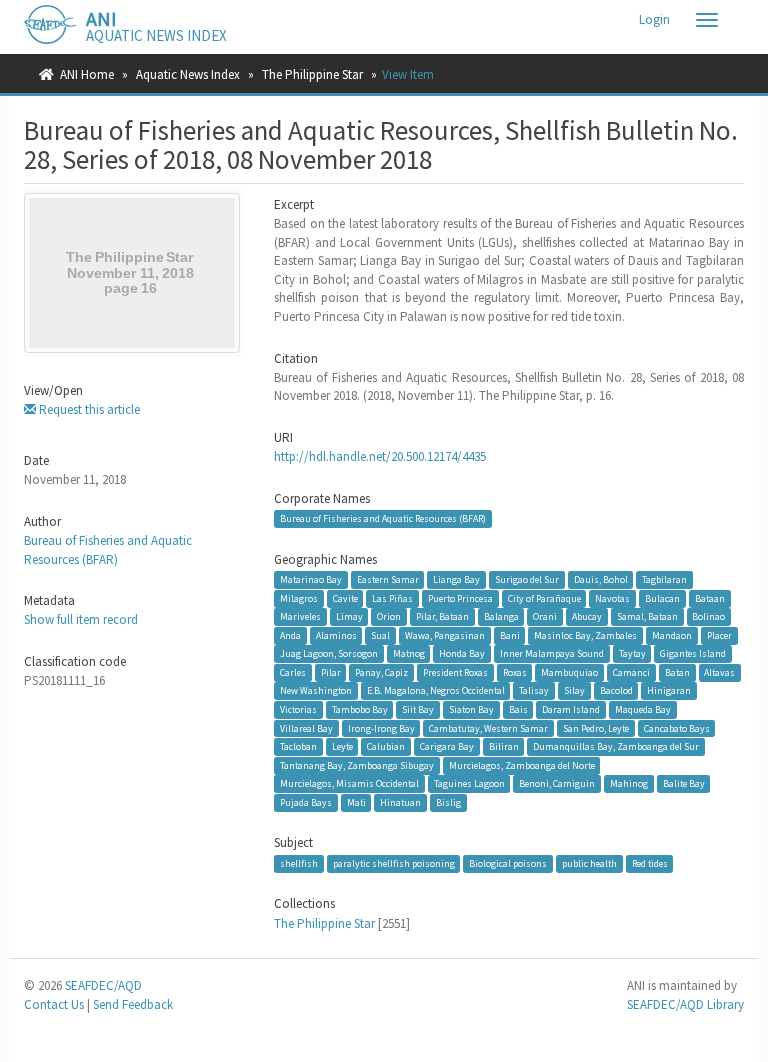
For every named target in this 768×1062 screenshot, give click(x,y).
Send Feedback (133, 1004)
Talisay (534, 690)
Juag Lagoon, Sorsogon (329, 653)
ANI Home (87, 74)
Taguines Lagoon (469, 783)
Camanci (631, 672)
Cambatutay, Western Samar (488, 728)
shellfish (299, 863)
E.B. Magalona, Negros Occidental (436, 690)
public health (589, 863)
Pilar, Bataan (442, 616)
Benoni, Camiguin (557, 783)
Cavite (345, 598)
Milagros (299, 598)
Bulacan (662, 598)
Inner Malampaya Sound (552, 653)
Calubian (386, 746)
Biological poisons (508, 863)
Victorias (298, 709)
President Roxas (455, 672)
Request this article (88, 409)
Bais (518, 709)
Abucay (587, 616)
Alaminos (336, 635)
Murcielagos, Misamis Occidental (349, 783)
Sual (380, 635)
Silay (574, 690)
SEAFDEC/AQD (103, 985)
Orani (545, 616)
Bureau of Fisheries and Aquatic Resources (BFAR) (108, 550)
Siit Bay (418, 709)
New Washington (316, 690)
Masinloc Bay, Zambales (585, 635)
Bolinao (708, 616)
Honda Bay (462, 653)
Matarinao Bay (311, 579)
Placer (719, 635)
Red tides (650, 863)
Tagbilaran (664, 579)
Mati (356, 802)
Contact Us (54, 1004)
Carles (293, 672)
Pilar (331, 672)
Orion (389, 616)
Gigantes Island (693, 653)
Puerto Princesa (460, 598)
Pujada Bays (306, 802)
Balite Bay (684, 783)
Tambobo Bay (360, 709)
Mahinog (629, 783)
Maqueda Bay (643, 709)
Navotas (612, 598)
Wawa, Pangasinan (445, 635)
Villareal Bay (306, 728)
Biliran (504, 746)
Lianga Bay (456, 579)
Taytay (632, 653)
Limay (349, 616)
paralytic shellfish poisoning (394, 863)
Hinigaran (669, 690)
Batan (677, 672)
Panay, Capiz (381, 672)
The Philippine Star (312, 74)
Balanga (501, 616)
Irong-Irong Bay (381, 728)
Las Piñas (392, 598)
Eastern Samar (388, 579)
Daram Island (571, 709)
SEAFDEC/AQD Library (685, 1004)
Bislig (448, 802)
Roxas (515, 672)
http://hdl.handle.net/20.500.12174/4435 (380, 456)
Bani (510, 635)
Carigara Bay (447, 746)
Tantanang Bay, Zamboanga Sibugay (357, 765)
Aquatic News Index (188, 74)
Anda (290, 635)
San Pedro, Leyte (596, 728)
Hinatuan (400, 802)
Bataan (710, 598)
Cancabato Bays (677, 728)
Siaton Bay (471, 709)
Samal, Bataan (647, 616)
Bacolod (616, 690)
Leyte (342, 746)
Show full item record (81, 619)
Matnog (409, 653)
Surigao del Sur (527, 579)
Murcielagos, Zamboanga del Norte (522, 765)
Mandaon (672, 635)
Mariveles (300, 616)
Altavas (719, 672)
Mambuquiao (569, 672)
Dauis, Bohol (601, 579)
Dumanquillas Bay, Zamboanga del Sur (616, 746)
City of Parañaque (544, 598)
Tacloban (298, 746)
